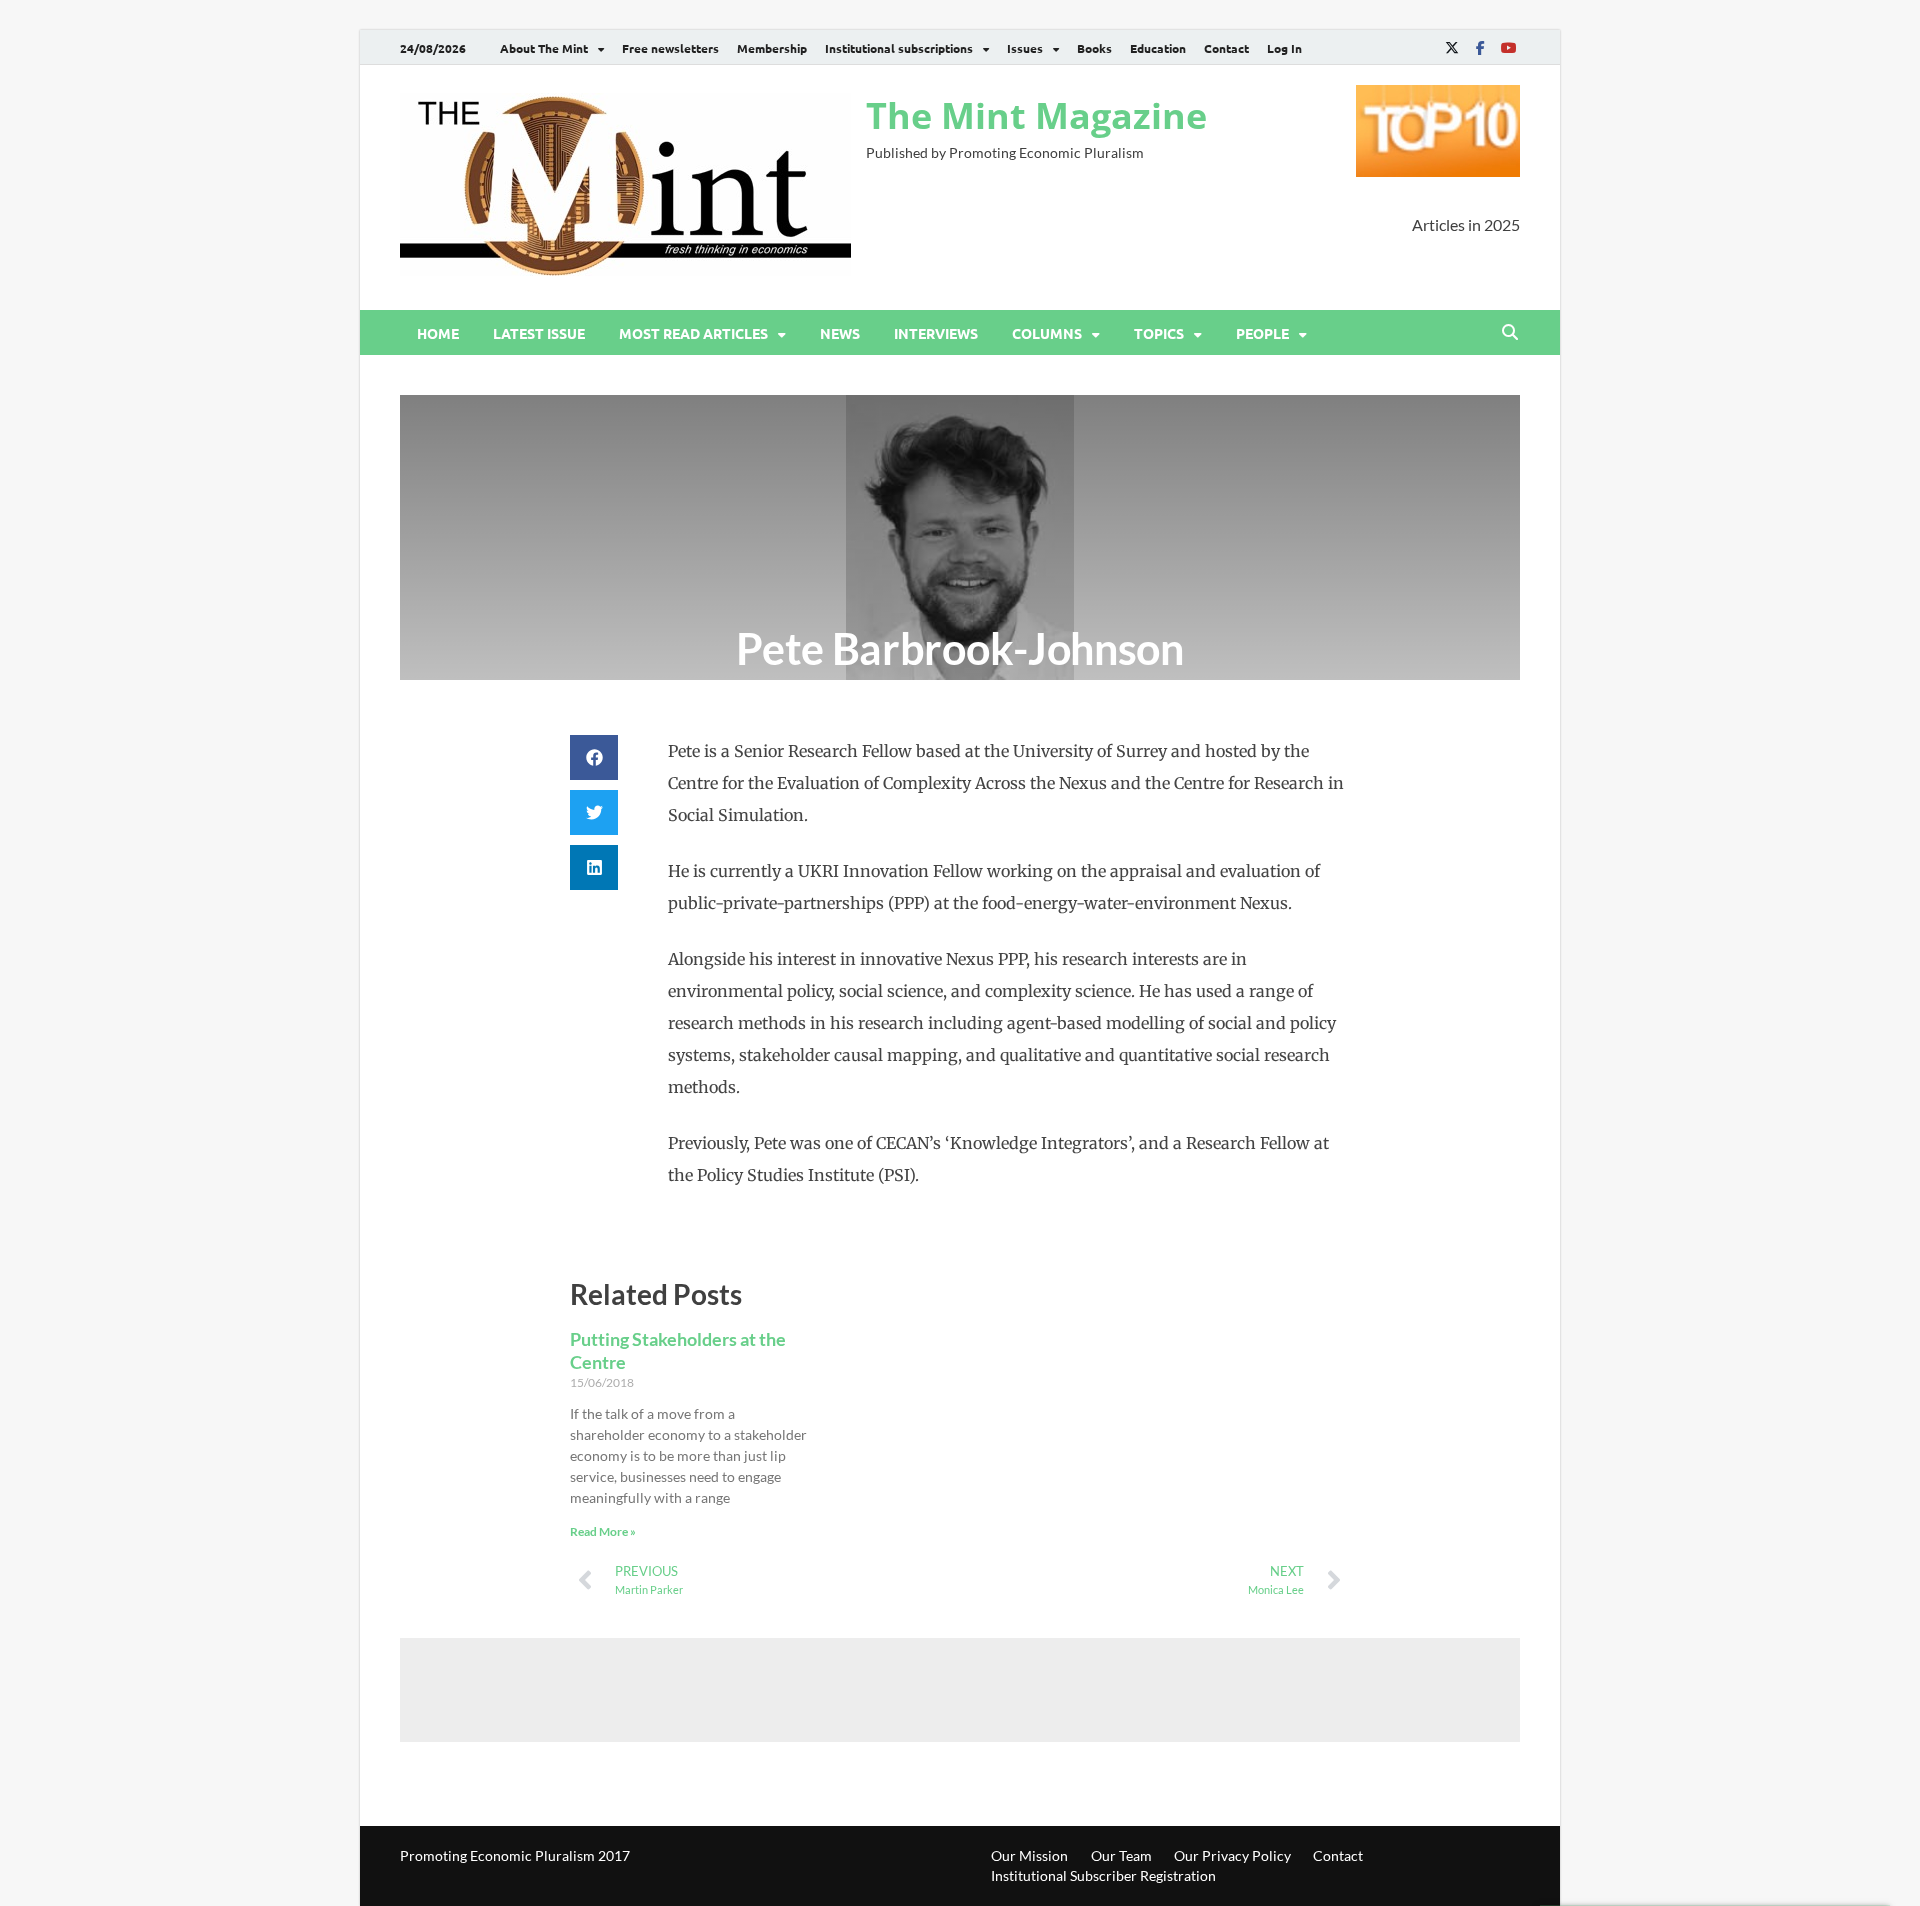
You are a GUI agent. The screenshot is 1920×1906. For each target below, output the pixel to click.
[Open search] (1510, 333)
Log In (1284, 48)
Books (1094, 48)
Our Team (1121, 1855)
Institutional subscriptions (899, 48)
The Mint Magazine (1036, 115)
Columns (1047, 333)
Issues (1025, 48)
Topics (1159, 333)
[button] (594, 757)
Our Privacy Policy (1232, 1855)
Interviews (936, 333)
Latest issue (539, 333)
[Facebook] (1480, 47)
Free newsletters (670, 48)
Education (1158, 48)
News (840, 333)
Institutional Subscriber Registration (1103, 1875)
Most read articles (693, 333)
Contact (1226, 48)
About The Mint (544, 48)
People (1262, 333)
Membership (772, 48)
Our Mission (1029, 1855)
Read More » (603, 1531)
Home (438, 333)
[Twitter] (1452, 47)
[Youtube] (1508, 47)
